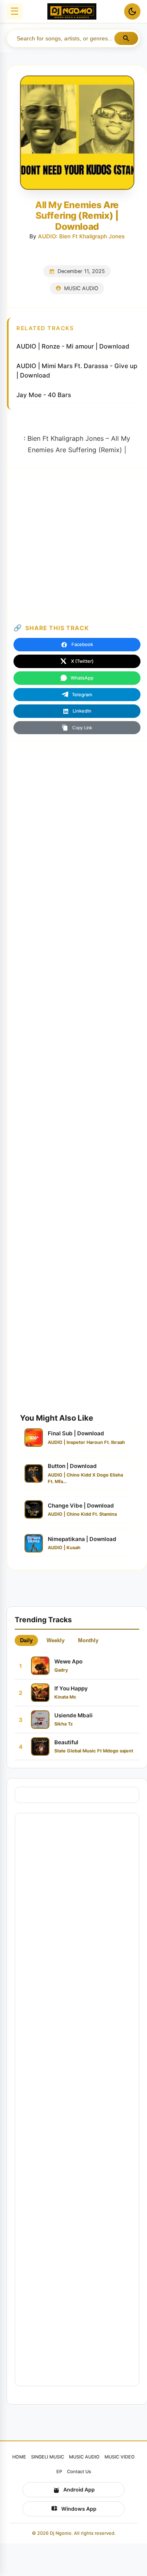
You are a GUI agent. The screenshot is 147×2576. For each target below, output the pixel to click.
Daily (26, 1640)
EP (59, 2472)
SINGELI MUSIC (48, 2457)
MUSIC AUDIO (81, 288)
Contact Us (79, 2472)
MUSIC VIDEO (120, 2457)
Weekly (56, 1640)
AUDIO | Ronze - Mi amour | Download (73, 346)
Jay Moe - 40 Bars (44, 395)
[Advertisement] (73, 542)
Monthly (88, 1640)
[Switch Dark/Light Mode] (132, 11)
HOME (19, 2457)
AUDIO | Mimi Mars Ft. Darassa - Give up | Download (77, 371)
